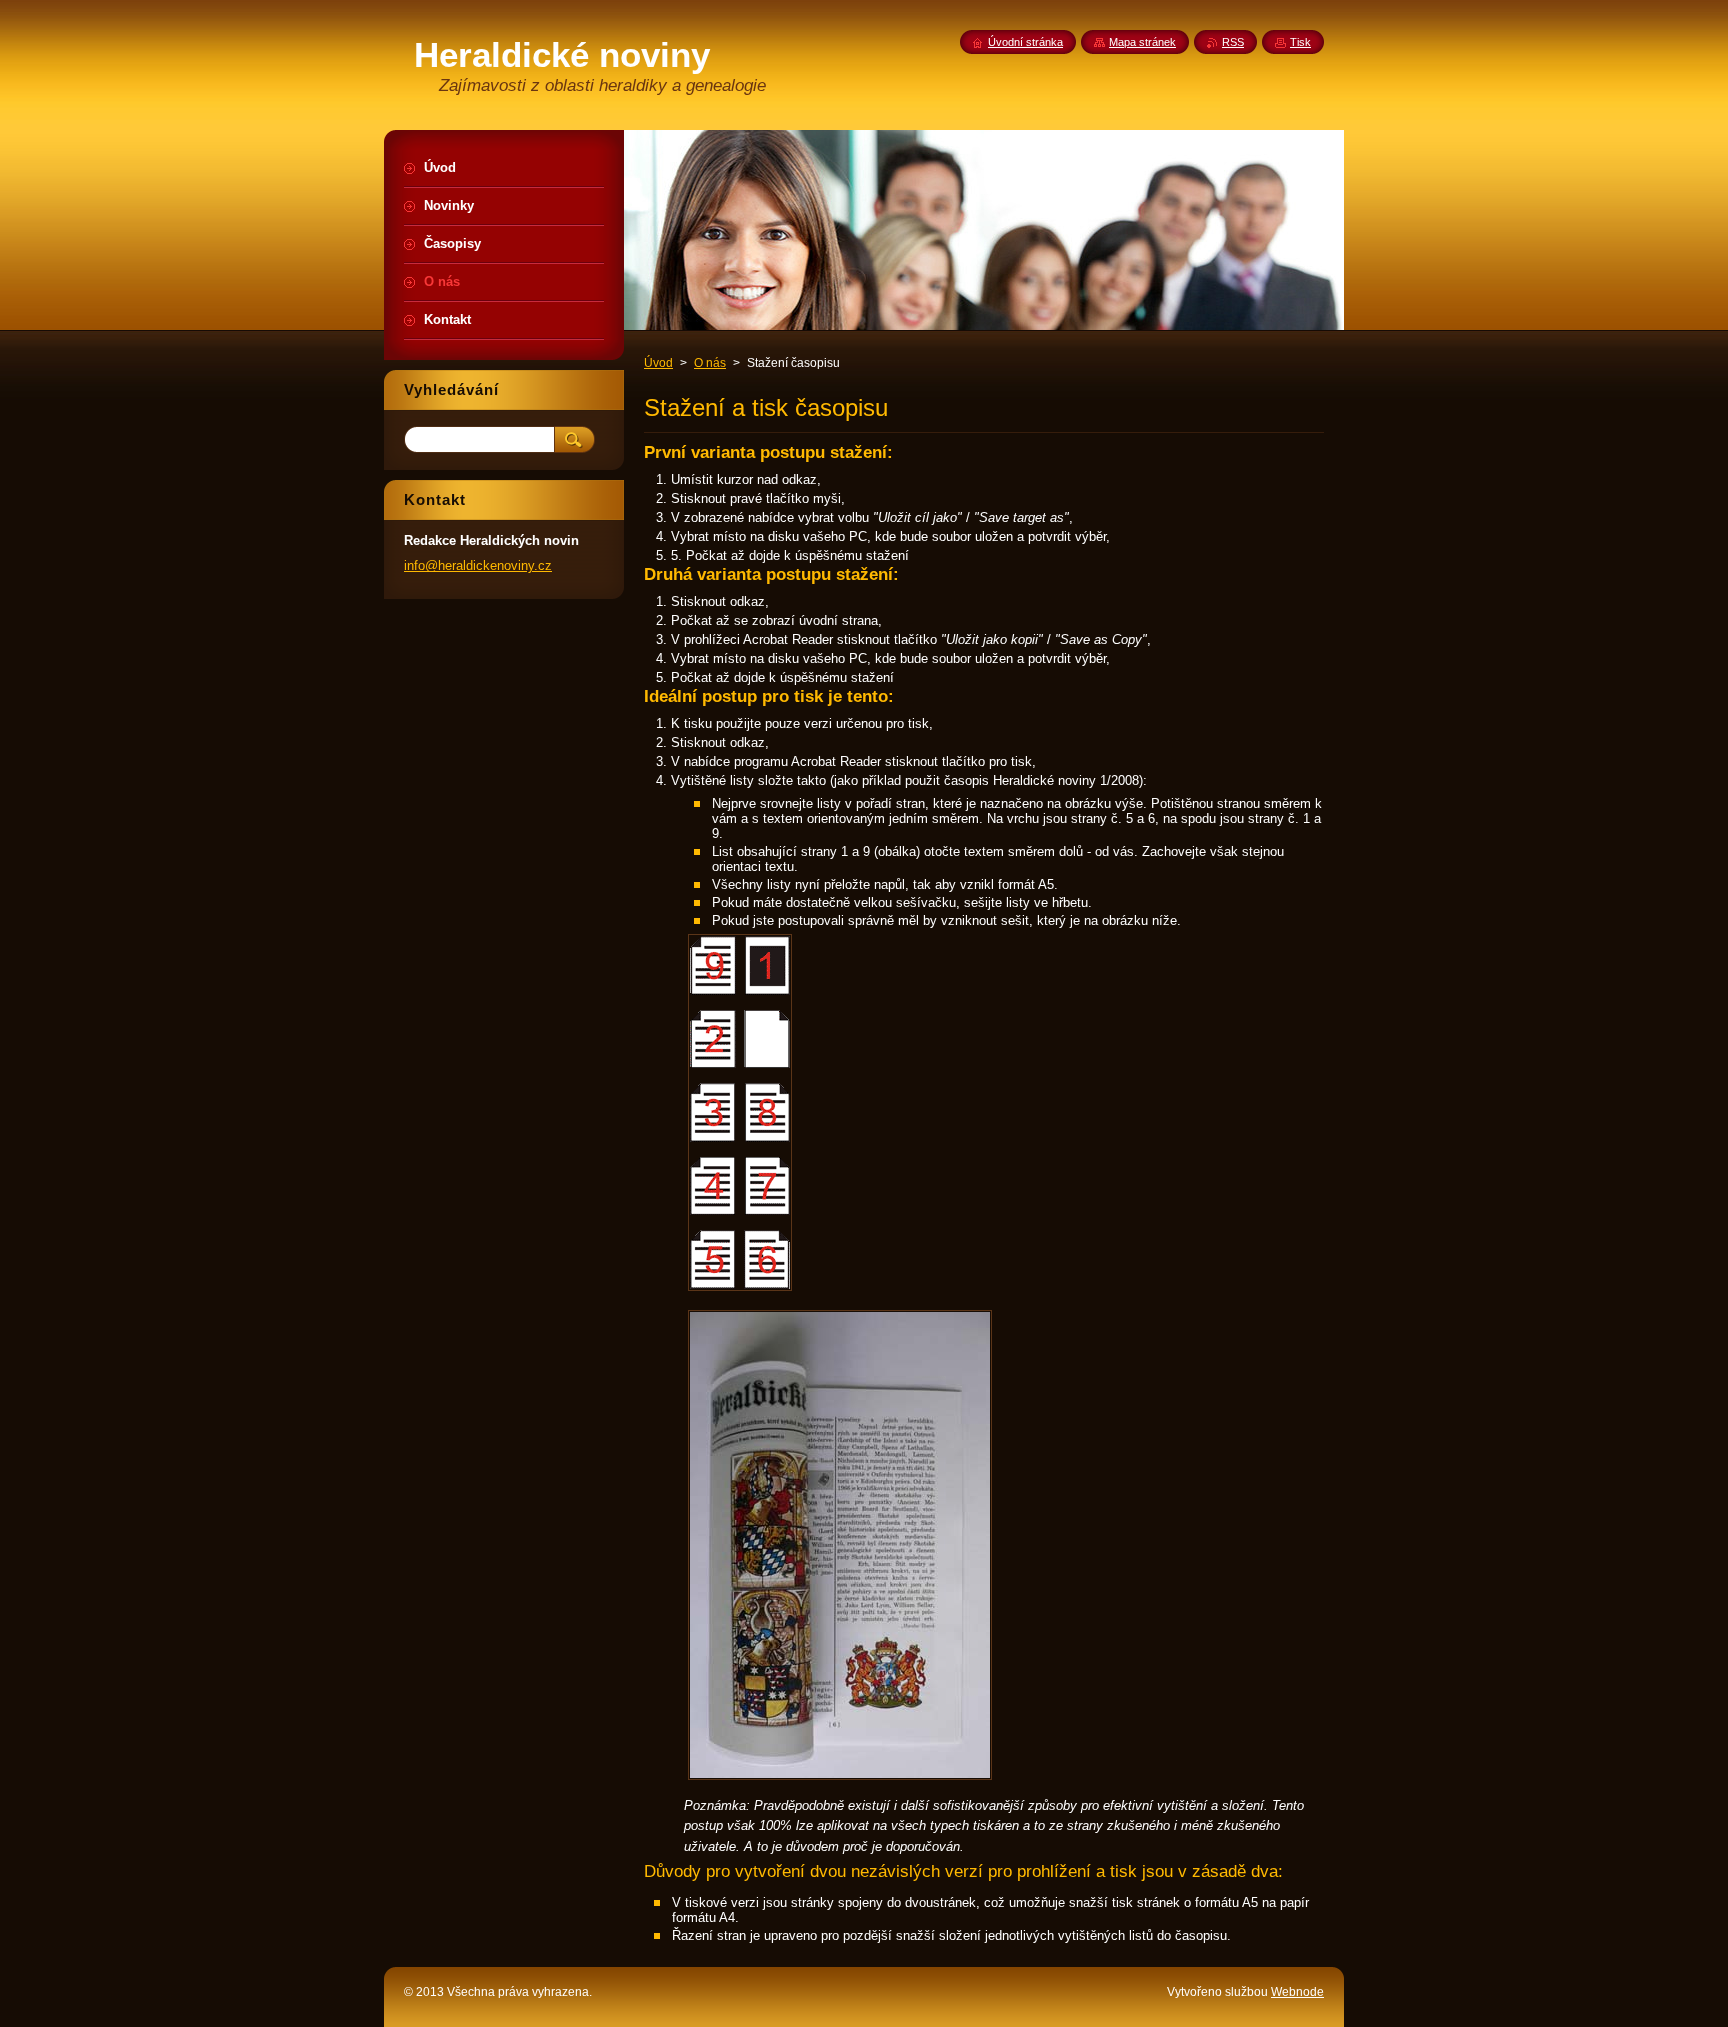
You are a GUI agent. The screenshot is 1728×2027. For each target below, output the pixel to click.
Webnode (1297, 1992)
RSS (1233, 42)
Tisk (1300, 42)
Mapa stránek (1142, 42)
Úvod (658, 363)
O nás (710, 363)
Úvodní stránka (1025, 42)
